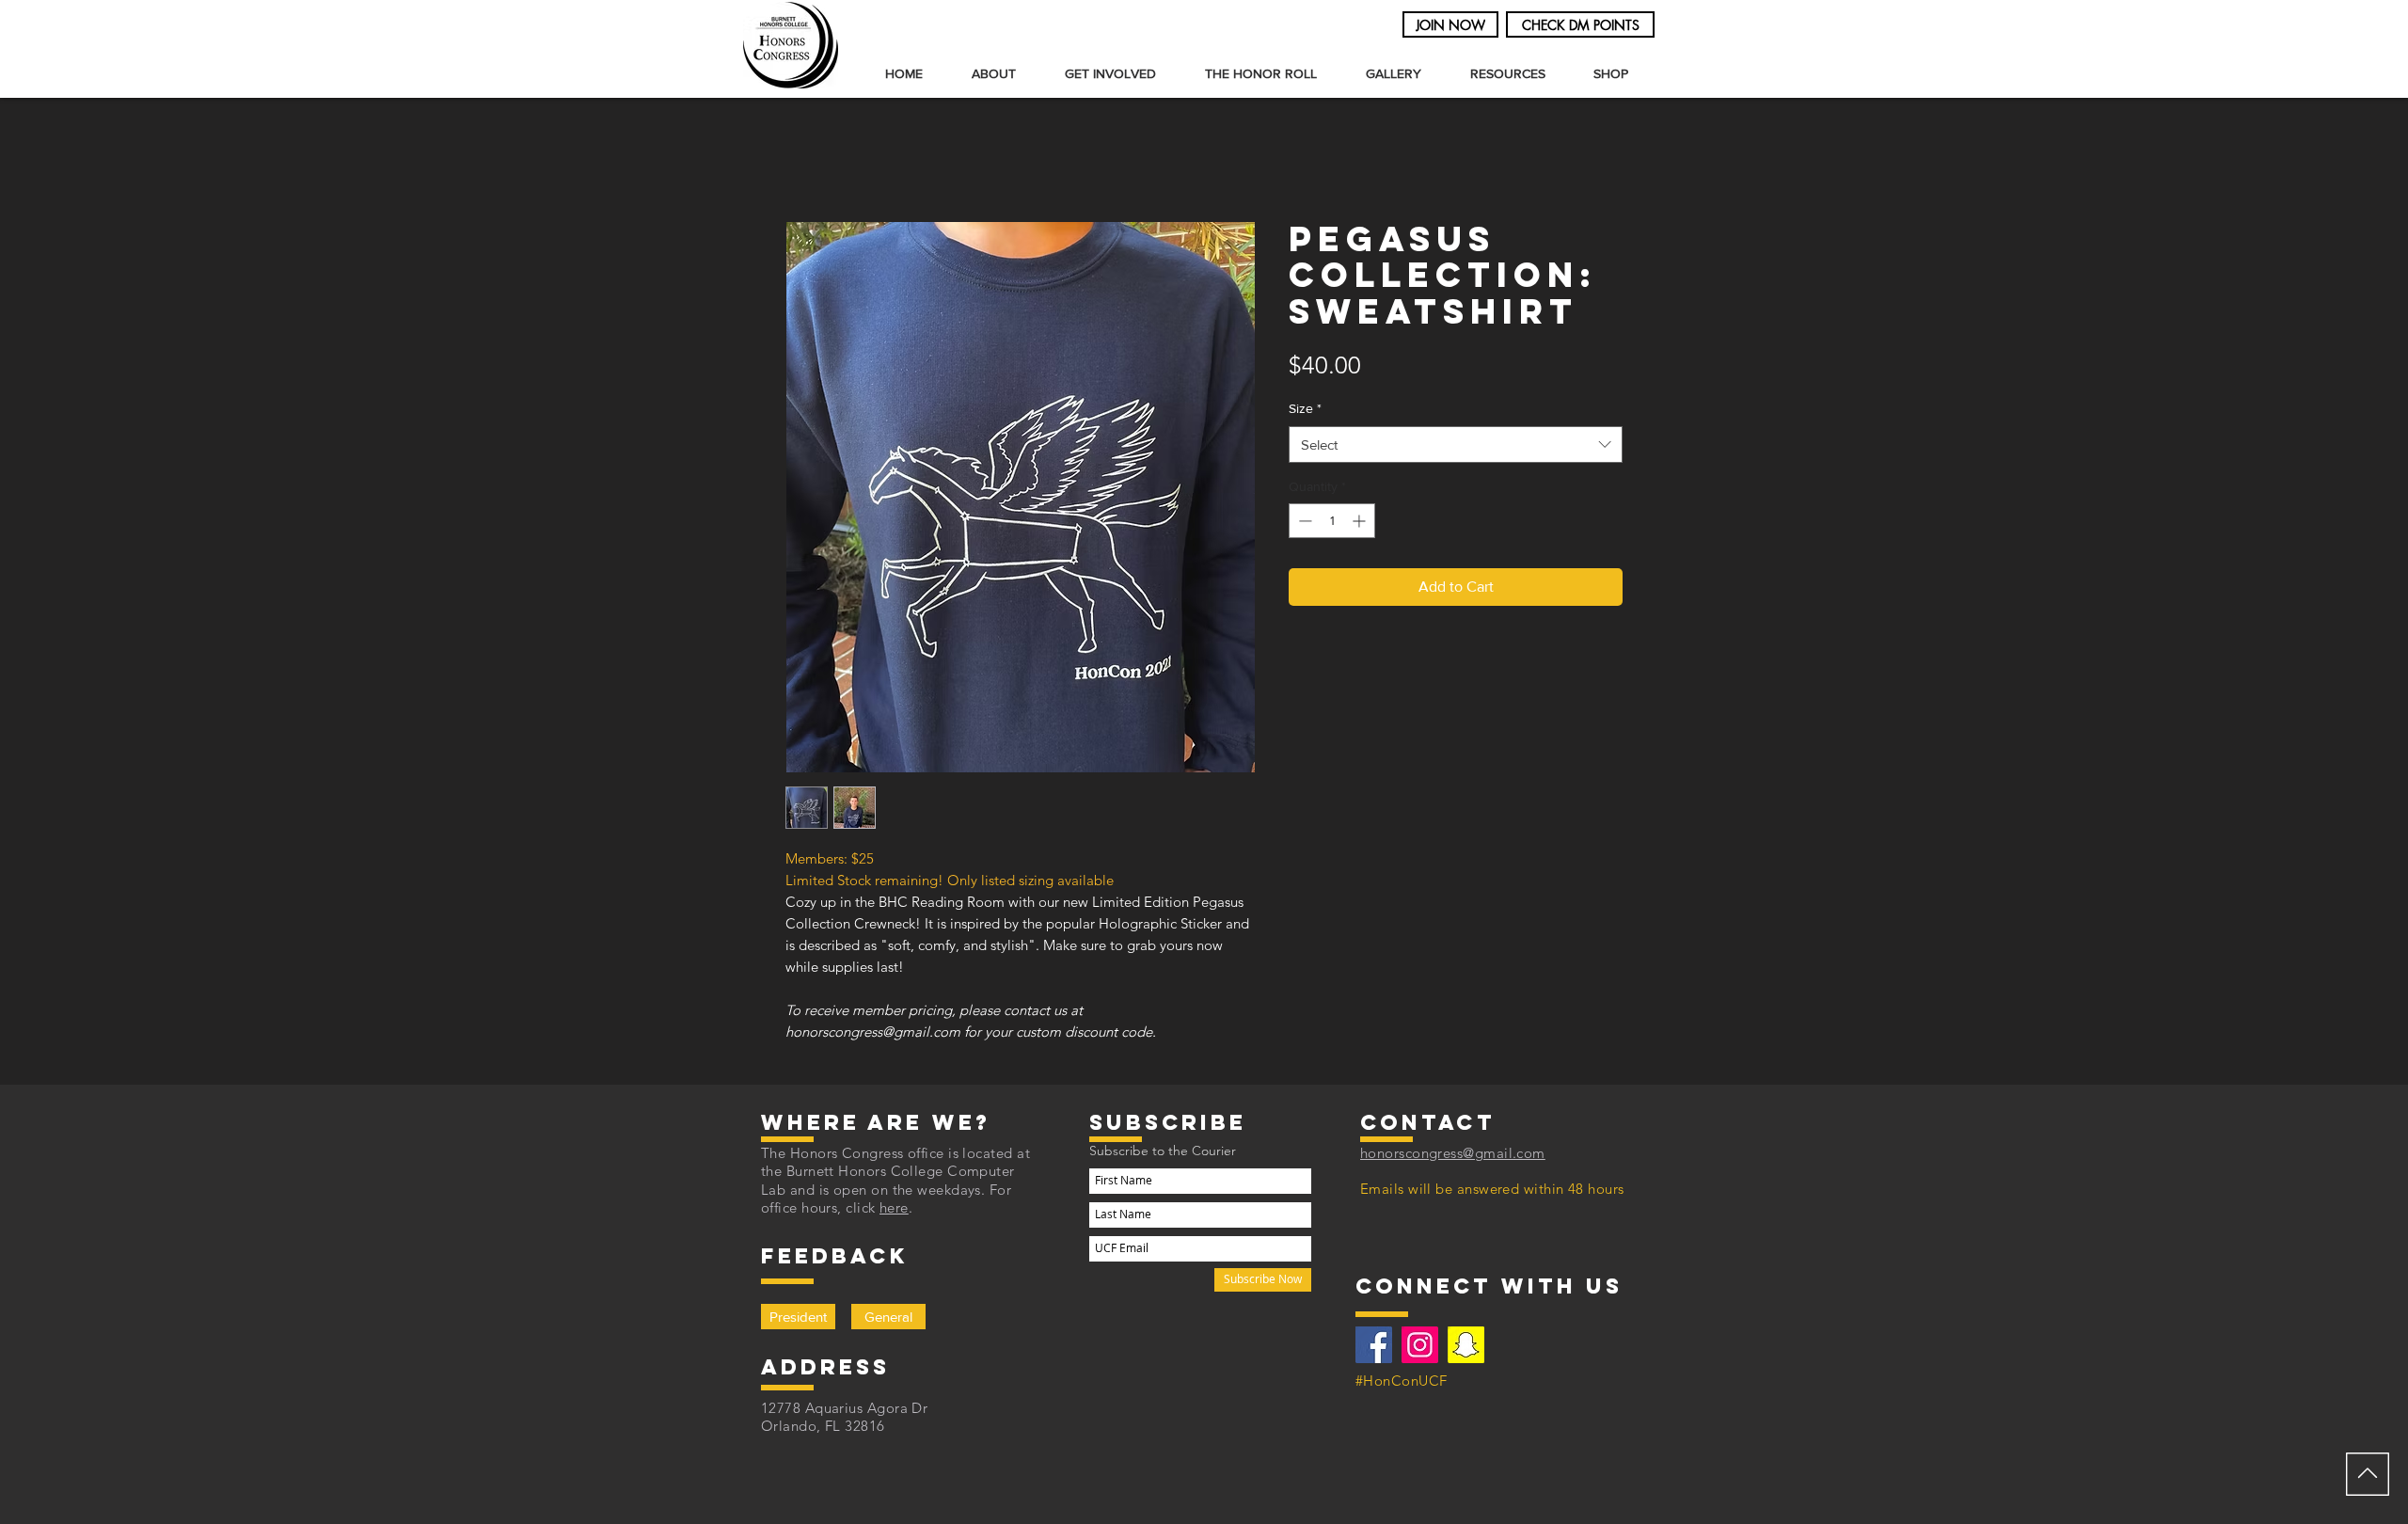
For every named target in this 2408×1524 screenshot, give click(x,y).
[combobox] (1456, 444)
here (894, 1207)
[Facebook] (1374, 1345)
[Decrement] (1303, 521)
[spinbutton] (1332, 521)
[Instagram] (1420, 1345)
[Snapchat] (1466, 1345)
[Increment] (1361, 521)
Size (1305, 408)
